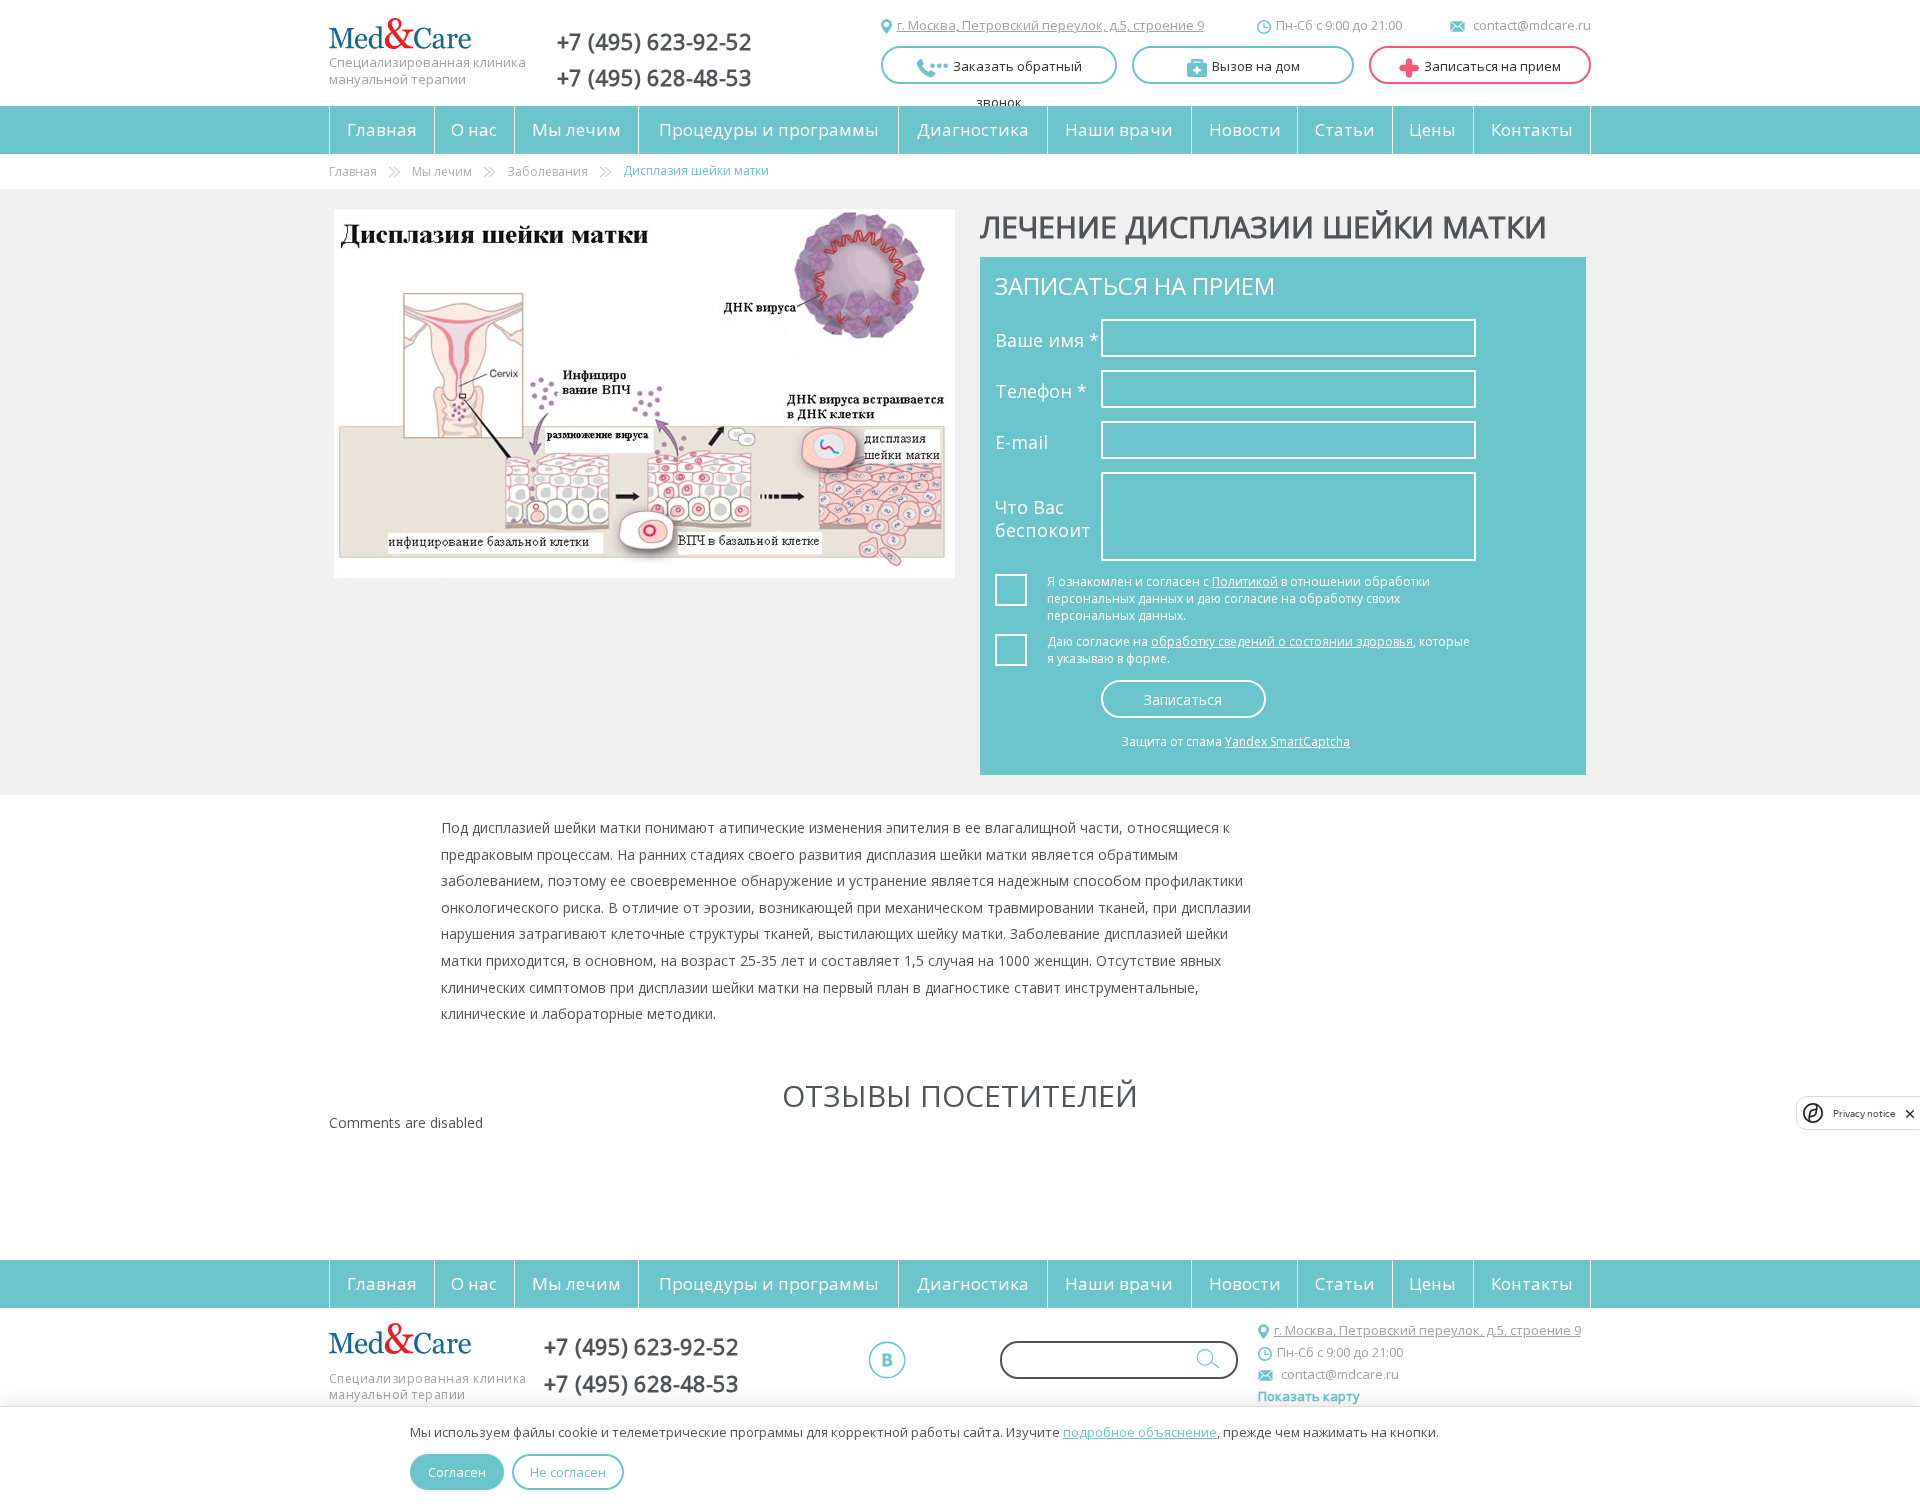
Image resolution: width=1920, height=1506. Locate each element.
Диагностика (973, 129)
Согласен (457, 1472)
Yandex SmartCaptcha (1287, 741)
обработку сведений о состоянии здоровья (1282, 641)
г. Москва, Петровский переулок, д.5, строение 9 (1050, 25)
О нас (474, 129)
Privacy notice (1864, 1112)
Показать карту (1309, 1396)
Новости (1245, 129)
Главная (382, 129)
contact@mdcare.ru (1532, 25)
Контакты (1532, 129)
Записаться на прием (1492, 66)
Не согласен (568, 1472)
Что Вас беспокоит (1043, 518)
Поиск (1208, 1358)
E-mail (1021, 442)
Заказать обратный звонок (1017, 70)
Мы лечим (576, 129)
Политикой (1245, 581)
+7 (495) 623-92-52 (654, 41)
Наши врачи (1119, 129)
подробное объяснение (1140, 1432)
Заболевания (547, 172)
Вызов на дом (1256, 66)
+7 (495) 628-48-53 (654, 77)
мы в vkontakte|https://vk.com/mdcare (887, 1360)
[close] (1910, 1112)
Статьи (1345, 129)
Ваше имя (1047, 340)
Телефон (1041, 391)
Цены (1432, 129)
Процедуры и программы (769, 129)
